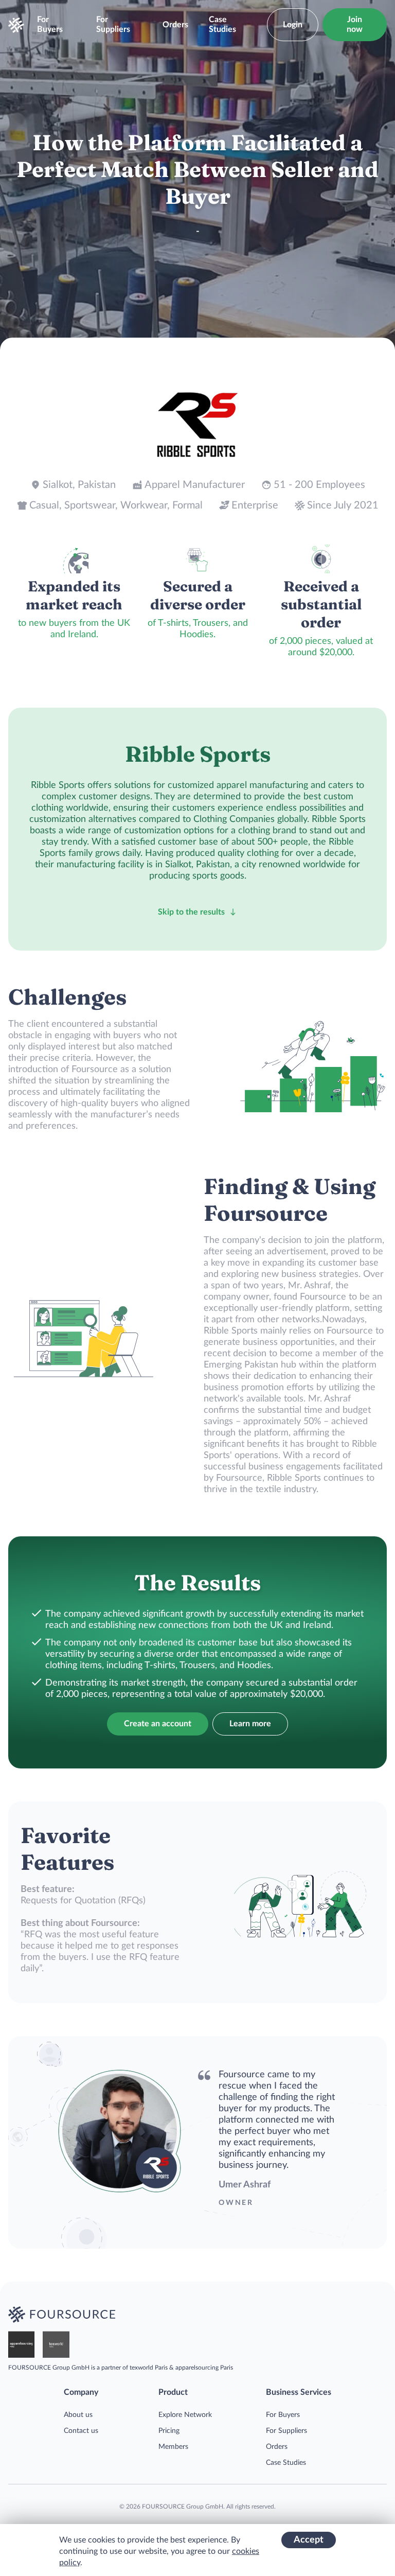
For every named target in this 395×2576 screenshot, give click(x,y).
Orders (175, 25)
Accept (309, 2540)
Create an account (158, 1724)
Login (293, 25)
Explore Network (185, 2415)
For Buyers (50, 24)
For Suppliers (113, 24)
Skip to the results (191, 912)
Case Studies (222, 24)
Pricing (169, 2431)
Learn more (250, 1724)
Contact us (81, 2431)
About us (78, 2415)
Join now (355, 24)
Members (173, 2447)
